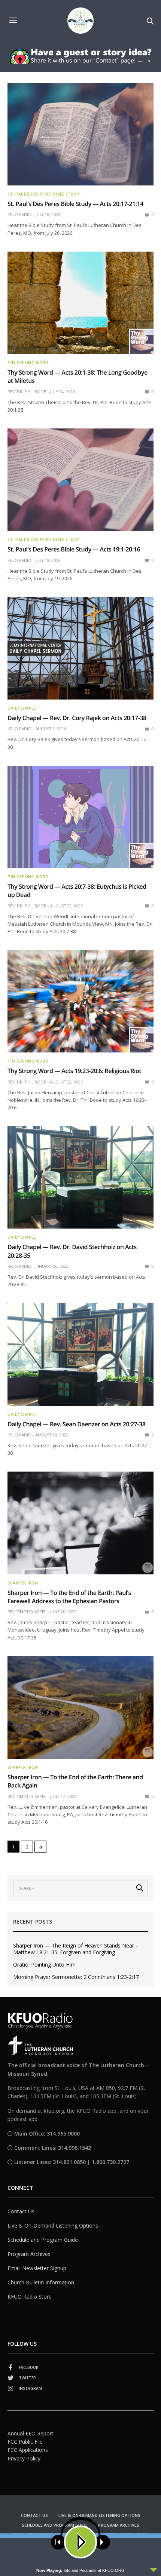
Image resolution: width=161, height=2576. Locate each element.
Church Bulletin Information (41, 2282)
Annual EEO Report (31, 2433)
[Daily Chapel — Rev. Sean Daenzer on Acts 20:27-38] (80, 1354)
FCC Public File (25, 2442)
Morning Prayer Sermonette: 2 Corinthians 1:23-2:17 (76, 1977)
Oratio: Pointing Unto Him (44, 1965)
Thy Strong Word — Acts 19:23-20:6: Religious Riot (74, 1071)
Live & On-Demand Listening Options (53, 2225)
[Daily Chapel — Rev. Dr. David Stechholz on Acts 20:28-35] (80, 1177)
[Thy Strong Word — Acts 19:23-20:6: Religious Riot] (80, 1001)
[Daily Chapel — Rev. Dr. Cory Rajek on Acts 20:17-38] (80, 648)
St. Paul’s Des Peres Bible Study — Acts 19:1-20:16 (74, 549)
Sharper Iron (23, 1583)
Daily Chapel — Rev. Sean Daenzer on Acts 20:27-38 (76, 1424)
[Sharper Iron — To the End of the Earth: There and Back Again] (80, 1707)
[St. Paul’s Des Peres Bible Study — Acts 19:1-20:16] (80, 480)
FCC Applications (28, 2450)
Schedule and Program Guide (43, 2240)
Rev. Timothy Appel (27, 1612)
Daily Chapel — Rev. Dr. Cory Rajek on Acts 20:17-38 (77, 718)
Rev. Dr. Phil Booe (27, 392)
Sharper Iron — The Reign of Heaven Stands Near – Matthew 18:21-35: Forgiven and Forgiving (76, 1949)
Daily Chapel (22, 708)
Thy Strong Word (28, 363)
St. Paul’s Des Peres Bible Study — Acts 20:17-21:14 (75, 204)
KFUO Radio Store (30, 2297)
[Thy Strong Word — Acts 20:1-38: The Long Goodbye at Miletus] (80, 303)
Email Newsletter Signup (37, 2268)
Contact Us (21, 2211)
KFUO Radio (19, 215)
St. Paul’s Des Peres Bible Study (43, 194)
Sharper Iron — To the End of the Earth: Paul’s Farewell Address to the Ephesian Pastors (69, 1597)
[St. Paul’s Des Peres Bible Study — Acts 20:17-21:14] (80, 134)
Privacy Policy (24, 2458)
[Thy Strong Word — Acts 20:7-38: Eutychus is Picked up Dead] (80, 817)
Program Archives (29, 2254)
